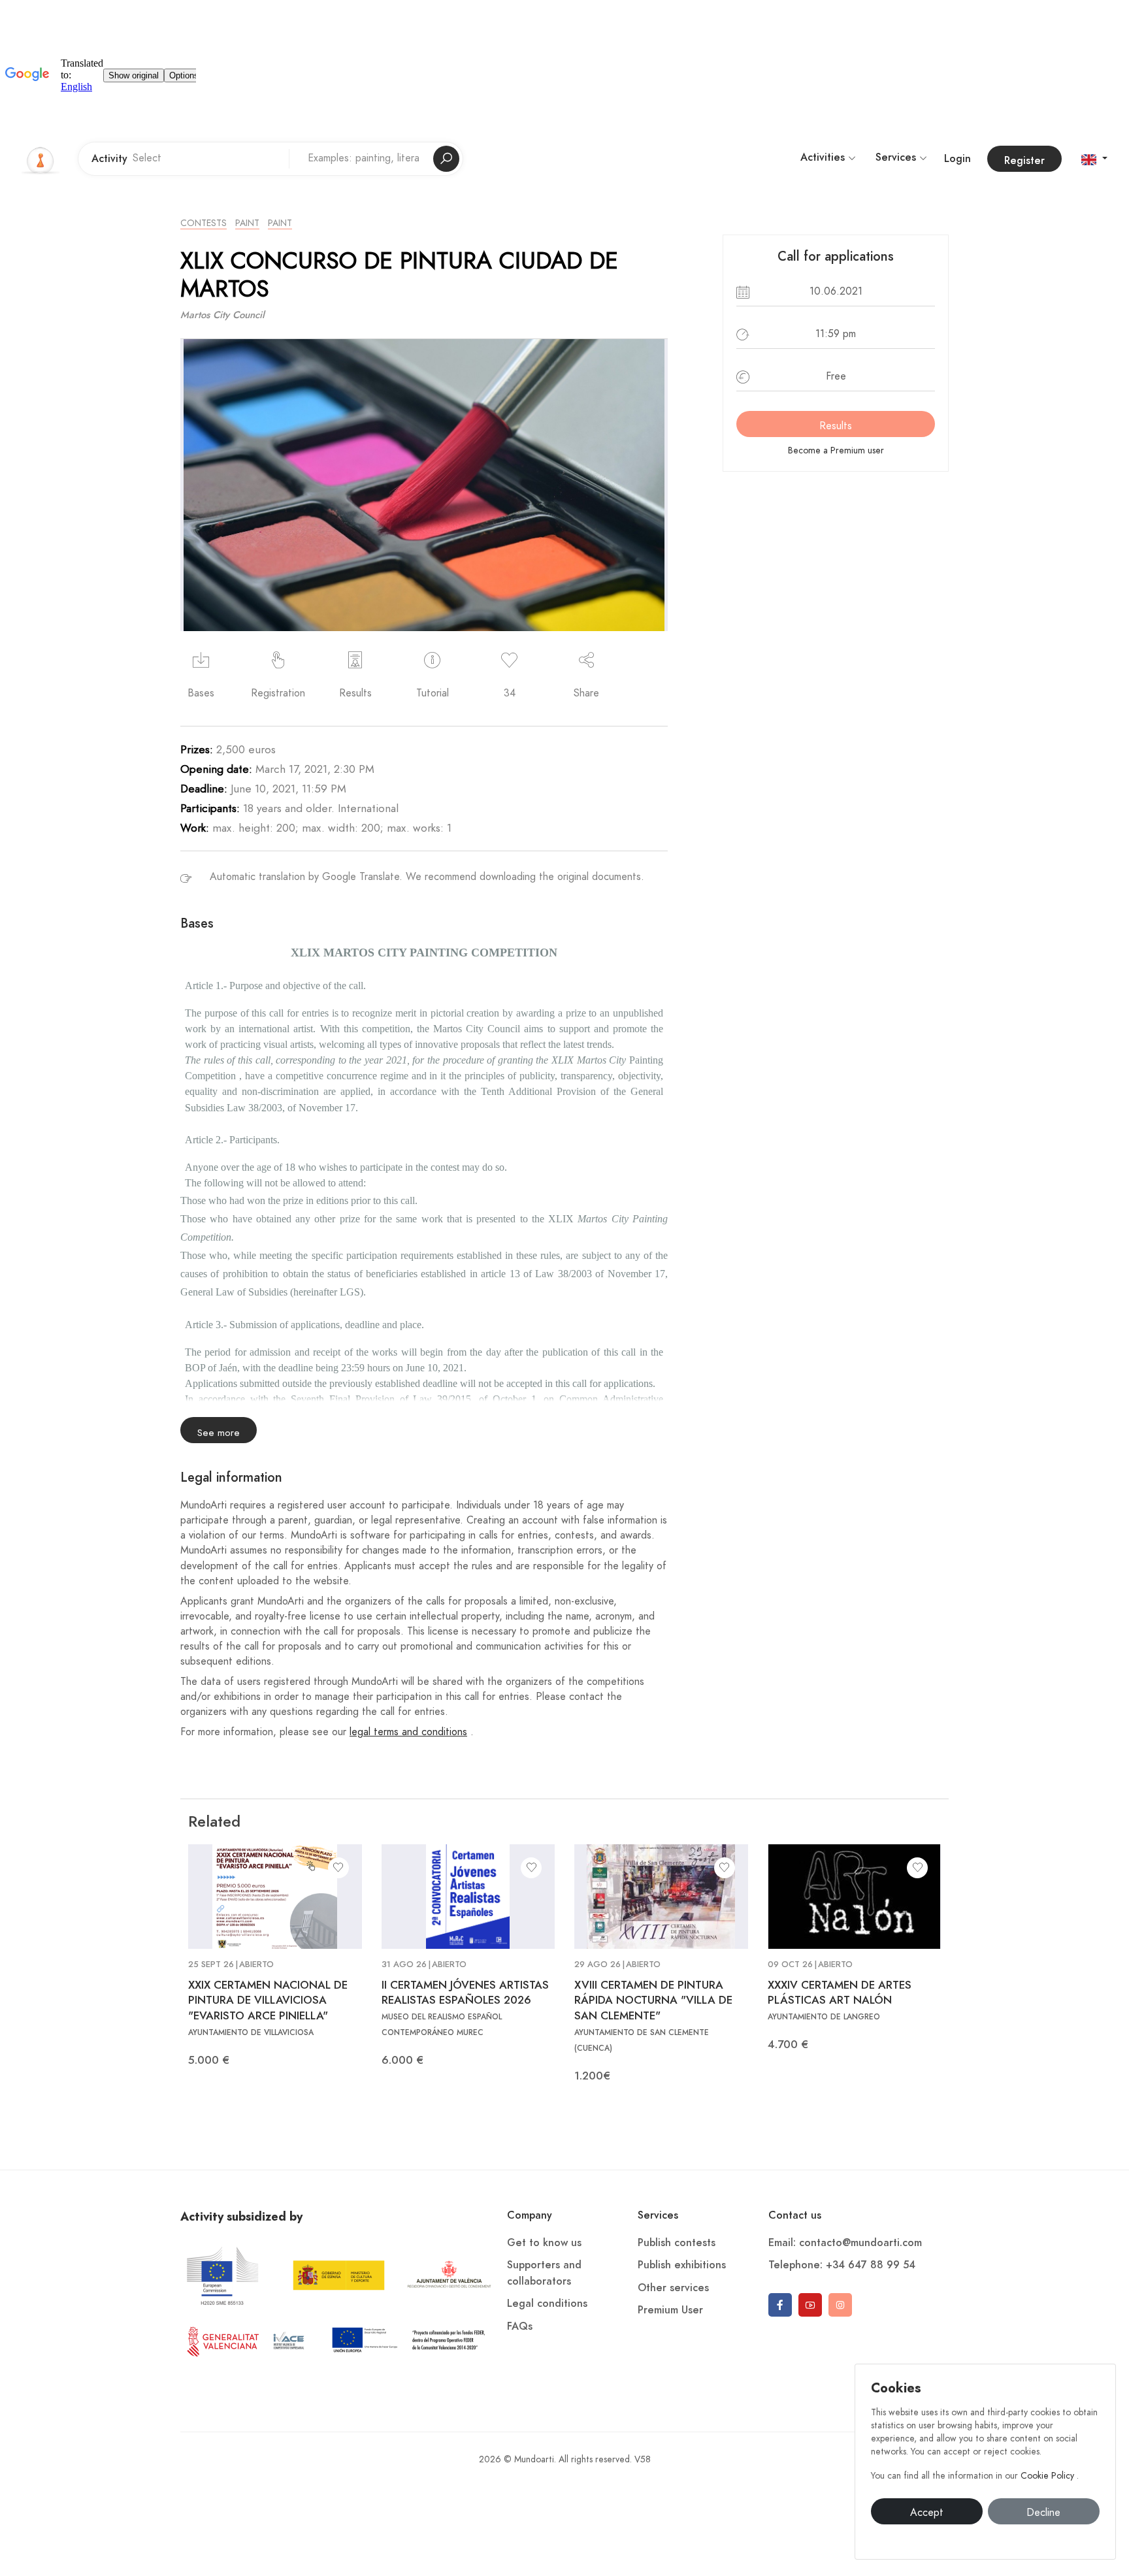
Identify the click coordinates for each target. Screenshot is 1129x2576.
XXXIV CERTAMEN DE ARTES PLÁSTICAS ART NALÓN (840, 1993)
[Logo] (41, 159)
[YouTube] (810, 2305)
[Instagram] (840, 2305)
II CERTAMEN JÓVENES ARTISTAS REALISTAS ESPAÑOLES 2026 (465, 1993)
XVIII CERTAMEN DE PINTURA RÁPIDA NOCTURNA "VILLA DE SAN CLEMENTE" (653, 2000)
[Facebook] (780, 2305)
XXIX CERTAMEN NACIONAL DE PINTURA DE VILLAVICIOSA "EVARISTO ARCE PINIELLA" (268, 2000)
